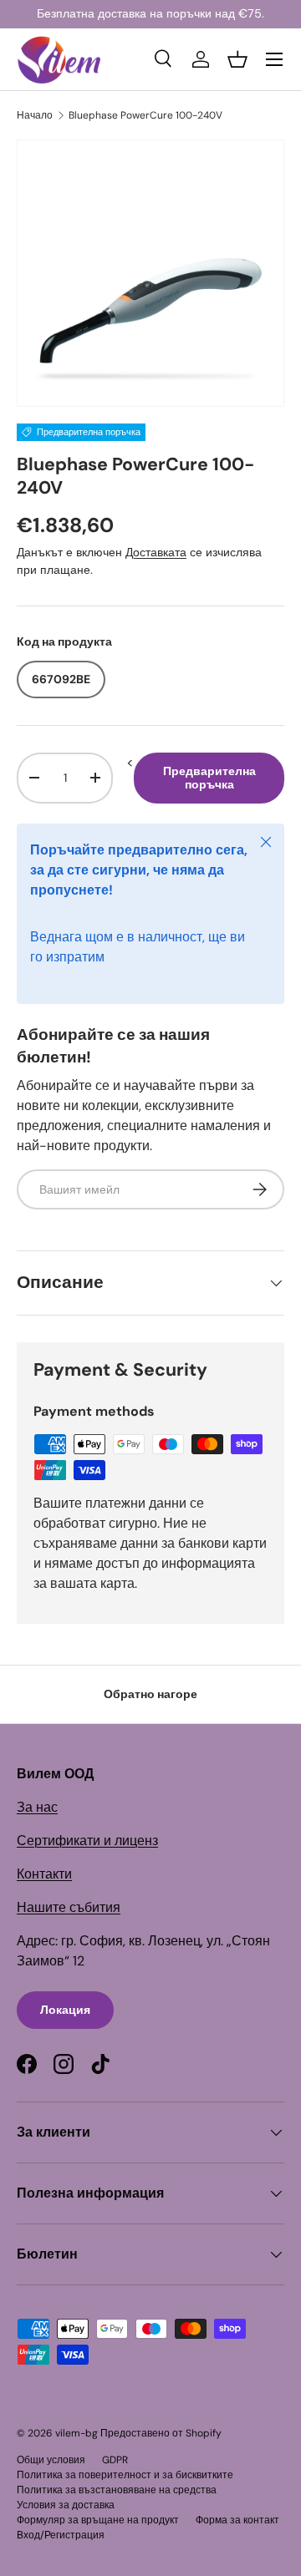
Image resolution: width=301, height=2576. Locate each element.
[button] (237, 59)
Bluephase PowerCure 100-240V (145, 115)
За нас (37, 1807)
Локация (65, 2010)
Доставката (156, 552)
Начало (35, 115)
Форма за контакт (237, 2520)
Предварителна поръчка (209, 778)
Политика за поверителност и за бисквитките (125, 2475)
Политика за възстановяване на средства (117, 2490)
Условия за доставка (66, 2505)
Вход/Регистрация (61, 2535)
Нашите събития (69, 1907)
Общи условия (51, 2460)
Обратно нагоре (150, 1694)
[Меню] (274, 59)
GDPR (115, 2460)
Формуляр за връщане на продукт (98, 2520)
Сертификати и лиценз (87, 1841)
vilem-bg (77, 2433)
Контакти (44, 1874)
